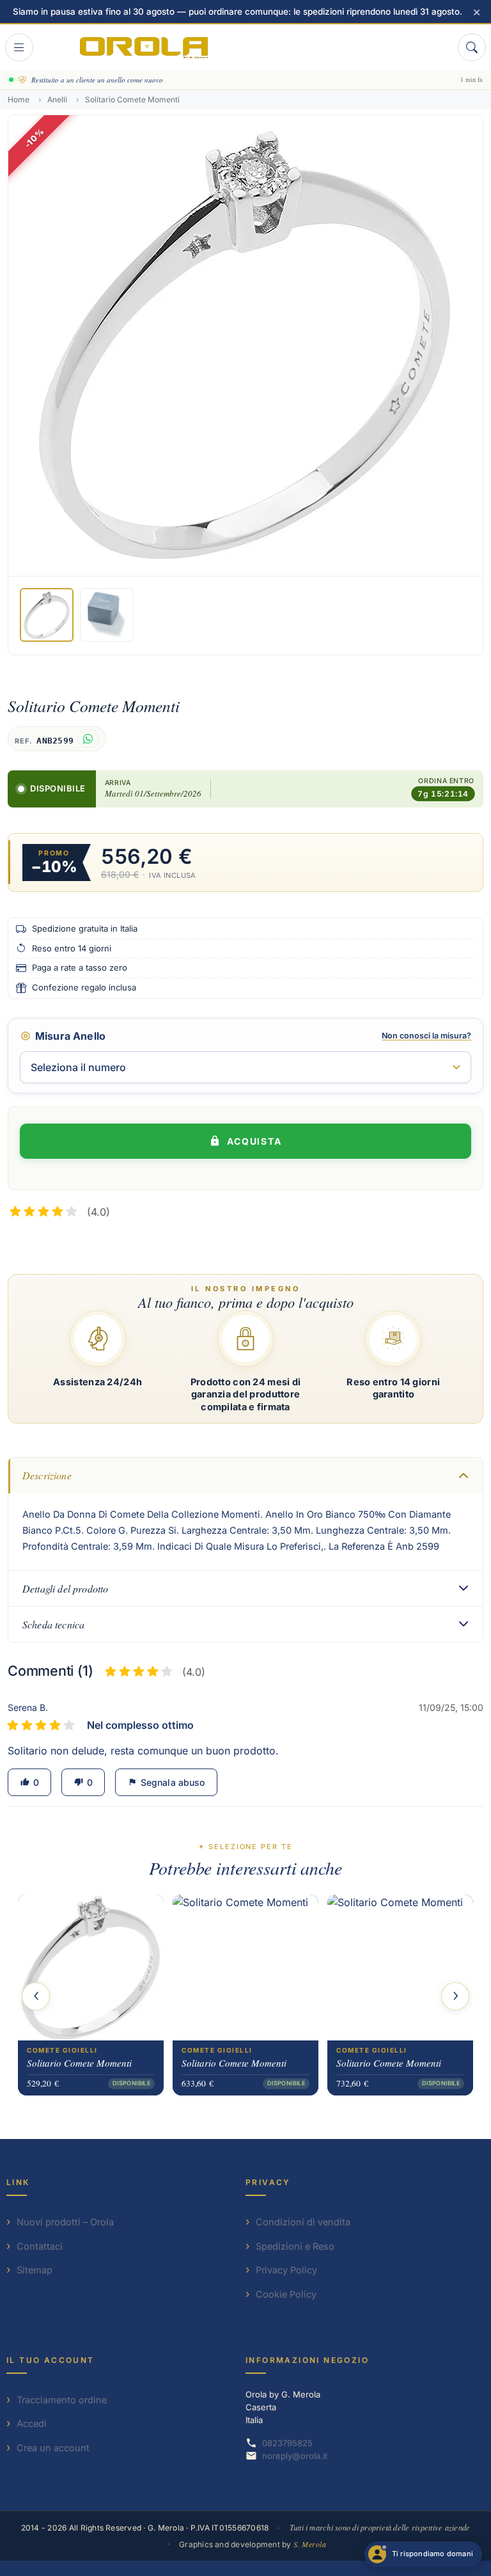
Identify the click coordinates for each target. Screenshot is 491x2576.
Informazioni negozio (307, 2360)
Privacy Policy (286, 2270)
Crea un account (53, 2448)
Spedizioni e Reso (295, 2246)
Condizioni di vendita (303, 2222)
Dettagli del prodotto (65, 1588)
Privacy (268, 2182)
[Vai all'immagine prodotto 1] (47, 615)
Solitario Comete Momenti (79, 2063)
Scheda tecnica (53, 1624)
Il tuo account (51, 2360)
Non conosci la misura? (426, 1036)
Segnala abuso (166, 1782)
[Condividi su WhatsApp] (88, 739)
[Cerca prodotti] (472, 47)
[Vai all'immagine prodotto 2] (107, 615)
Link (18, 2182)
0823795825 (287, 2443)
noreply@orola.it (295, 2456)
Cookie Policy (286, 2294)
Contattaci (40, 2246)
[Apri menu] (19, 47)
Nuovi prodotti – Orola (65, 2222)
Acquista (255, 1141)
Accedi (32, 2423)
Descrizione (47, 1475)
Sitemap (35, 2270)
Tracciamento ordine (62, 2400)
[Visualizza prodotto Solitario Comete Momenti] (91, 1968)
